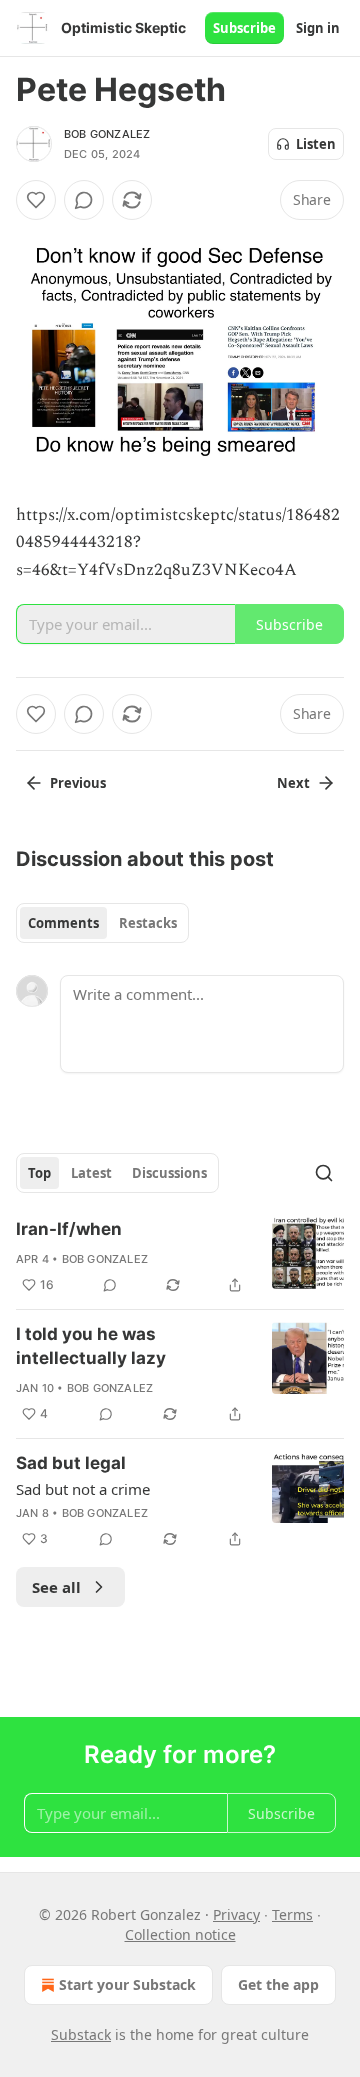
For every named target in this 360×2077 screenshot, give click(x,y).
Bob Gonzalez (107, 134)
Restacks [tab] (148, 923)
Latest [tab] (91, 1173)
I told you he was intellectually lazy (91, 1346)
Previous (78, 783)
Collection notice (180, 1934)
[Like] (36, 200)
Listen (316, 144)
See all (56, 1587)
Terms (292, 1914)
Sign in (318, 28)
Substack (81, 2034)
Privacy (236, 1914)
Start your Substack (127, 1984)
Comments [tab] (63, 923)
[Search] (324, 1173)
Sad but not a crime (83, 1489)
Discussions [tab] (169, 1173)
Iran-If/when (69, 1229)
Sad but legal (71, 1463)
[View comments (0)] (84, 200)
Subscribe (244, 28)
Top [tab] (39, 1173)
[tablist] (102, 923)
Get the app (278, 1984)
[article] (180, 1257)
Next (293, 783)
